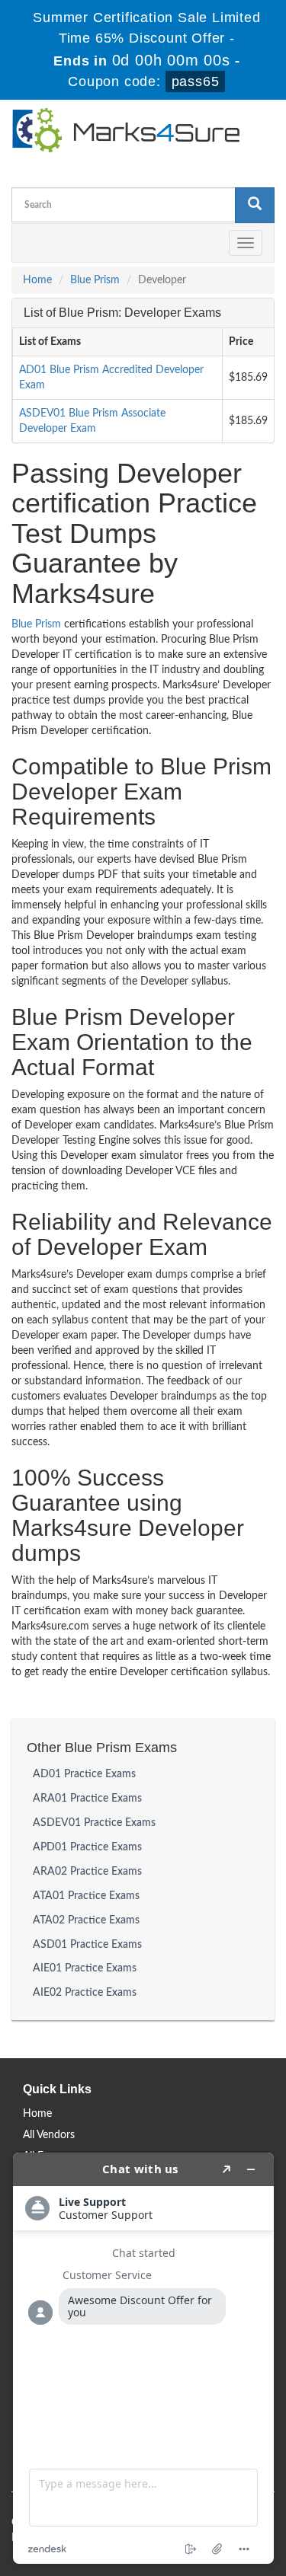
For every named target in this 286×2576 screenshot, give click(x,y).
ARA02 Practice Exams (87, 1872)
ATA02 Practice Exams (86, 1920)
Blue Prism (95, 280)
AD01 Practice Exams (84, 1774)
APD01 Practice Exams (87, 1847)
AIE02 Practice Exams (85, 1993)
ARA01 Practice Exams (87, 1799)
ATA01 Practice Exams (86, 1896)
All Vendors (49, 2135)
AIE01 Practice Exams (85, 1968)
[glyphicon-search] (255, 205)
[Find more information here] (143, 2358)
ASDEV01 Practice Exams (94, 1823)
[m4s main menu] (24, 243)
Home (37, 280)
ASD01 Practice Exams (87, 1945)
